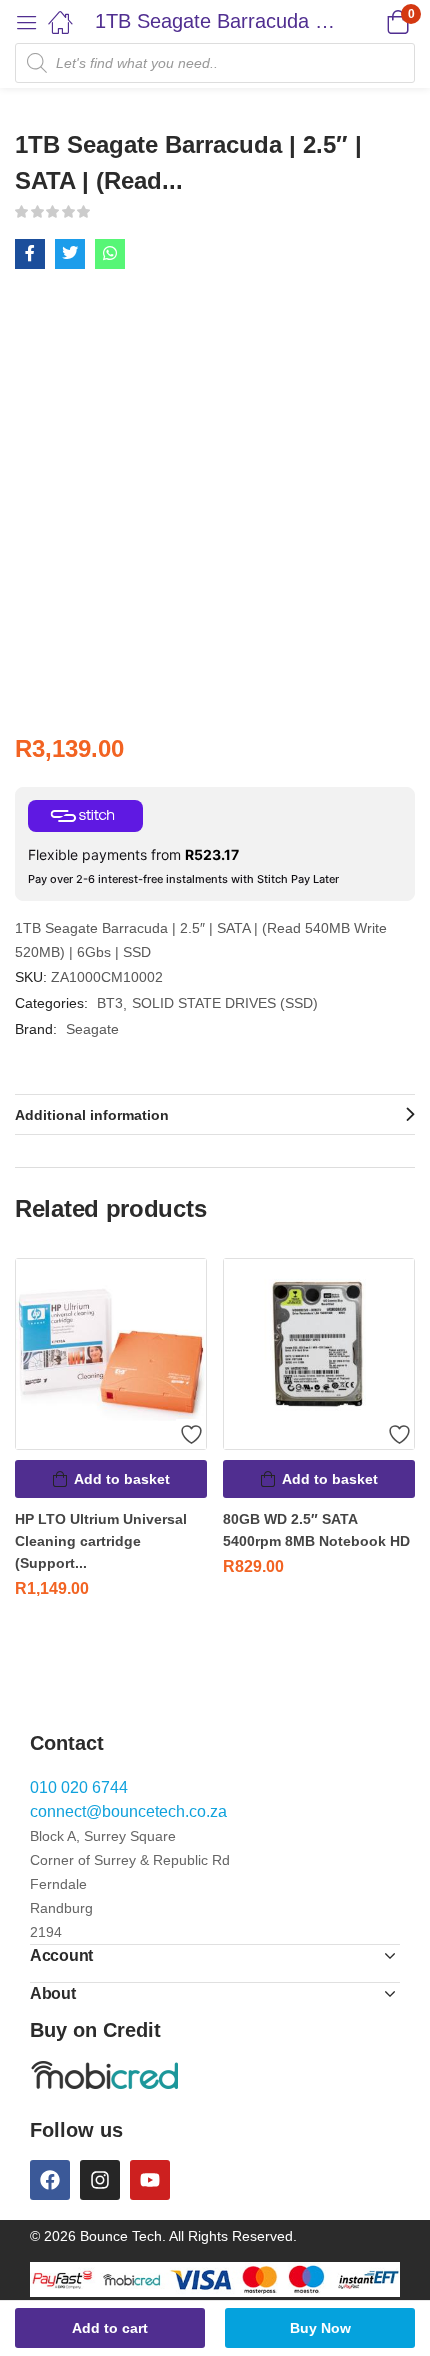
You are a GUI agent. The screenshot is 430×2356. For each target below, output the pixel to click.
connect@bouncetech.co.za (128, 1811)
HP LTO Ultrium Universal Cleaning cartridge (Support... (101, 1541)
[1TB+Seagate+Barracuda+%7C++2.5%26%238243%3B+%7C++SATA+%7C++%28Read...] (70, 254)
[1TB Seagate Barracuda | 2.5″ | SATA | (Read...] (30, 254)
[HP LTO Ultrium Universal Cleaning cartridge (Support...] (111, 1354)
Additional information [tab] (92, 1115)
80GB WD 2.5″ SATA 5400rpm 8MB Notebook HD (316, 1530)
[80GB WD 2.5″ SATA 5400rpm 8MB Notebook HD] (319, 1354)
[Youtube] (150, 2180)
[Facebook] (50, 2180)
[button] (372, 22)
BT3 (110, 1003)
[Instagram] (100, 2180)
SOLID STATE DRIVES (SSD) (225, 1003)
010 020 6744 (79, 1787)
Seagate (92, 1029)
